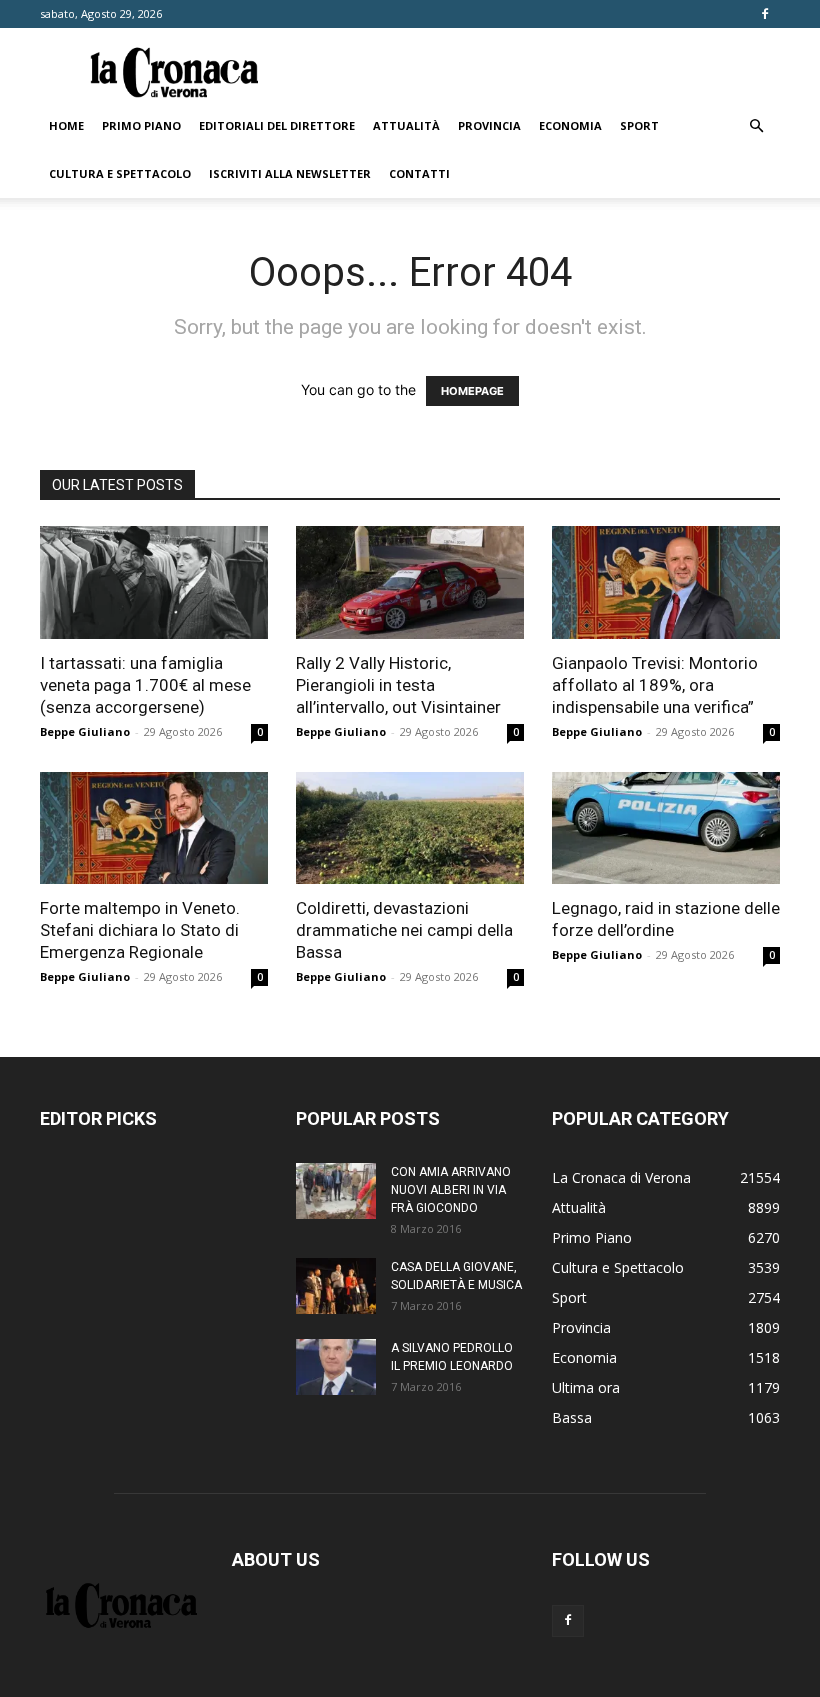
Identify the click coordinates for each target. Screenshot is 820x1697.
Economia (570, 125)
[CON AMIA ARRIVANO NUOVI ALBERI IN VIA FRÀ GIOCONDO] (336, 1191)
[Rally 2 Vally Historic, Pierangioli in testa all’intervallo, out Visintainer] (410, 582)
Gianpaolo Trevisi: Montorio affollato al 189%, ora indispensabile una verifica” (655, 685)
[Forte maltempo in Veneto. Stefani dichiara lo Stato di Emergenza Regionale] (154, 828)
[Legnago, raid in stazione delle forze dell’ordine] (666, 828)
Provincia (489, 125)
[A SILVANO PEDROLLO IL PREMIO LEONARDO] (336, 1367)
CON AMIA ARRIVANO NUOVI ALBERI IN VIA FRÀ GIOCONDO (451, 1190)
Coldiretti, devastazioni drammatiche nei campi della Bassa (404, 930)
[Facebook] (765, 14)
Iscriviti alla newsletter (290, 173)
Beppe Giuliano (85, 731)
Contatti (419, 173)
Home (66, 125)
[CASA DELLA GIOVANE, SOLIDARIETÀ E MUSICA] (336, 1286)
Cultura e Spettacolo (120, 173)
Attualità (406, 125)
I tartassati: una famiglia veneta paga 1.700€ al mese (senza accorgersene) (145, 685)
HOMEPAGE (472, 391)
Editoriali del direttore (277, 125)
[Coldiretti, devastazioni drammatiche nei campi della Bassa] (410, 828)
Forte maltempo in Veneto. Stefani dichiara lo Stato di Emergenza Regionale (140, 930)
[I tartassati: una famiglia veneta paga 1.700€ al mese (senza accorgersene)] (154, 582)
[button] (756, 126)
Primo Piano (141, 125)
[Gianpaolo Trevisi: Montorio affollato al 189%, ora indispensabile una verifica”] (666, 582)
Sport (639, 125)
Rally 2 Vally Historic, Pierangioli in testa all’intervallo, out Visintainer (398, 685)
